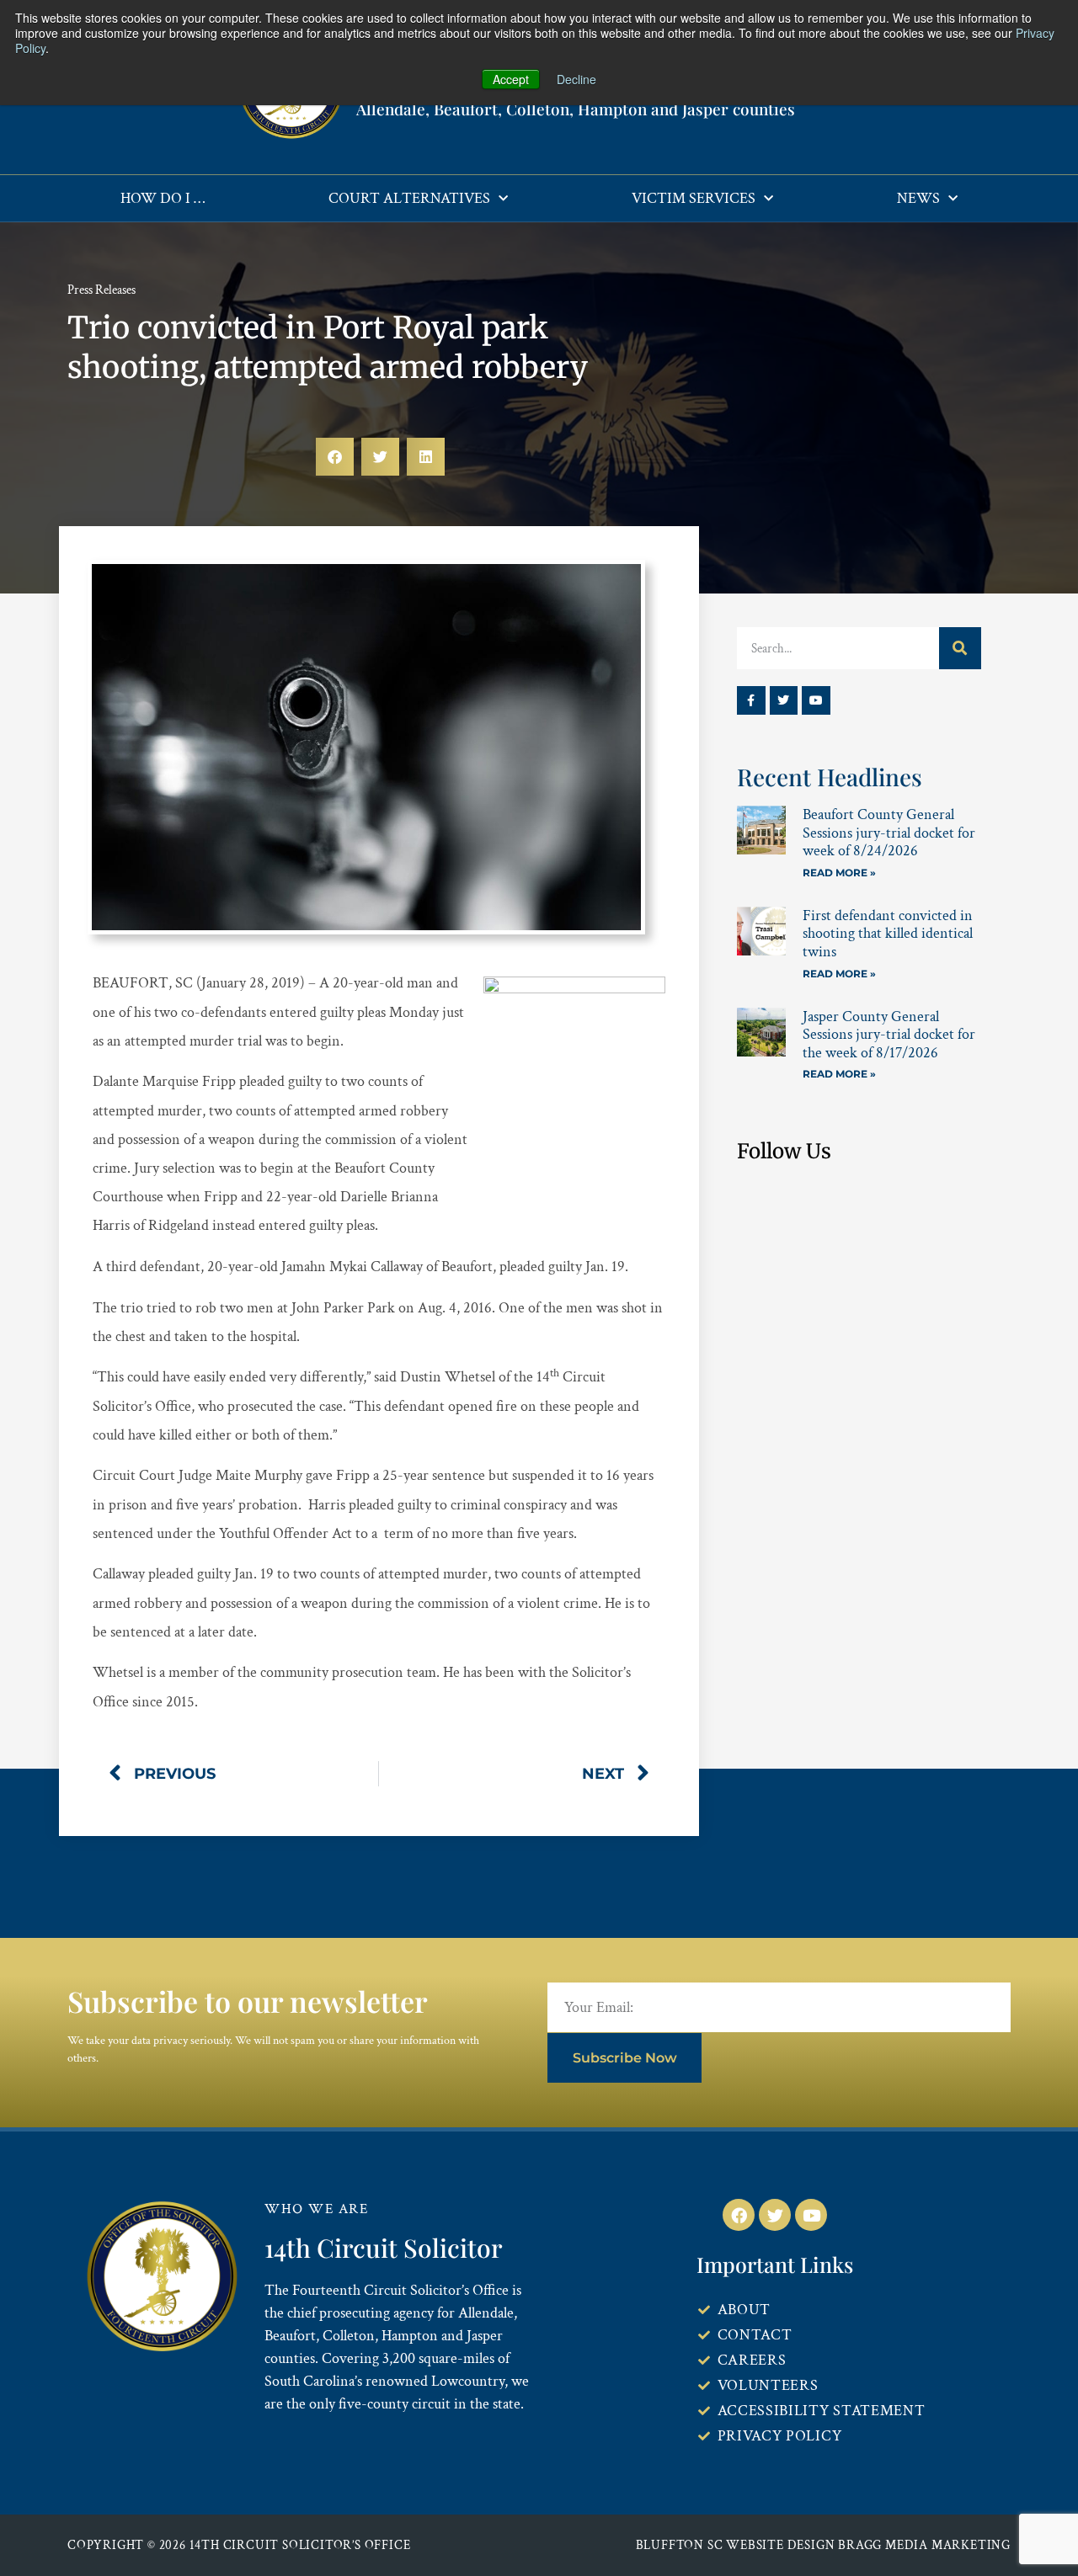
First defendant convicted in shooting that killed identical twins (888, 934)
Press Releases (101, 290)
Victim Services (694, 198)
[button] (335, 457)
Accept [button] (511, 79)
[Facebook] (739, 2215)
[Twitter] (784, 700)
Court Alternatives (409, 198)
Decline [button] (576, 79)
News (918, 198)
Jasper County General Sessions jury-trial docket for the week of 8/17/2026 (889, 1035)
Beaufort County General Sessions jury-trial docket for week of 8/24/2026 (889, 833)
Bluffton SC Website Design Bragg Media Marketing (823, 2545)
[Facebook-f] (751, 700)
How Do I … (163, 198)
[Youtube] (816, 700)
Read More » (839, 873)
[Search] (960, 648)
